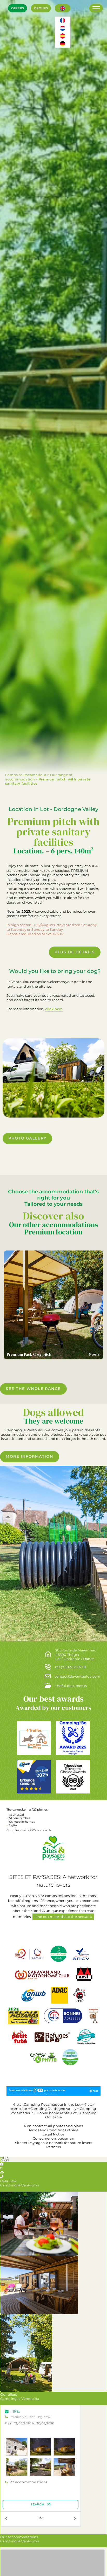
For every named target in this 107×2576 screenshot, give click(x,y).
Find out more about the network (63, 1917)
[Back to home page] (12, 28)
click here (54, 1009)
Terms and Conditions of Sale (53, 2130)
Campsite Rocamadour (26, 775)
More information (29, 1456)
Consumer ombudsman (53, 2138)
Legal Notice (54, 2134)
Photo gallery (27, 1138)
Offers (18, 8)
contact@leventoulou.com (77, 1676)
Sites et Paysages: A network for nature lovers (54, 2143)
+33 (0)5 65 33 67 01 (70, 1667)
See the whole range (33, 1389)
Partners (53, 2147)
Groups (41, 8)
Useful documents (71, 1686)
